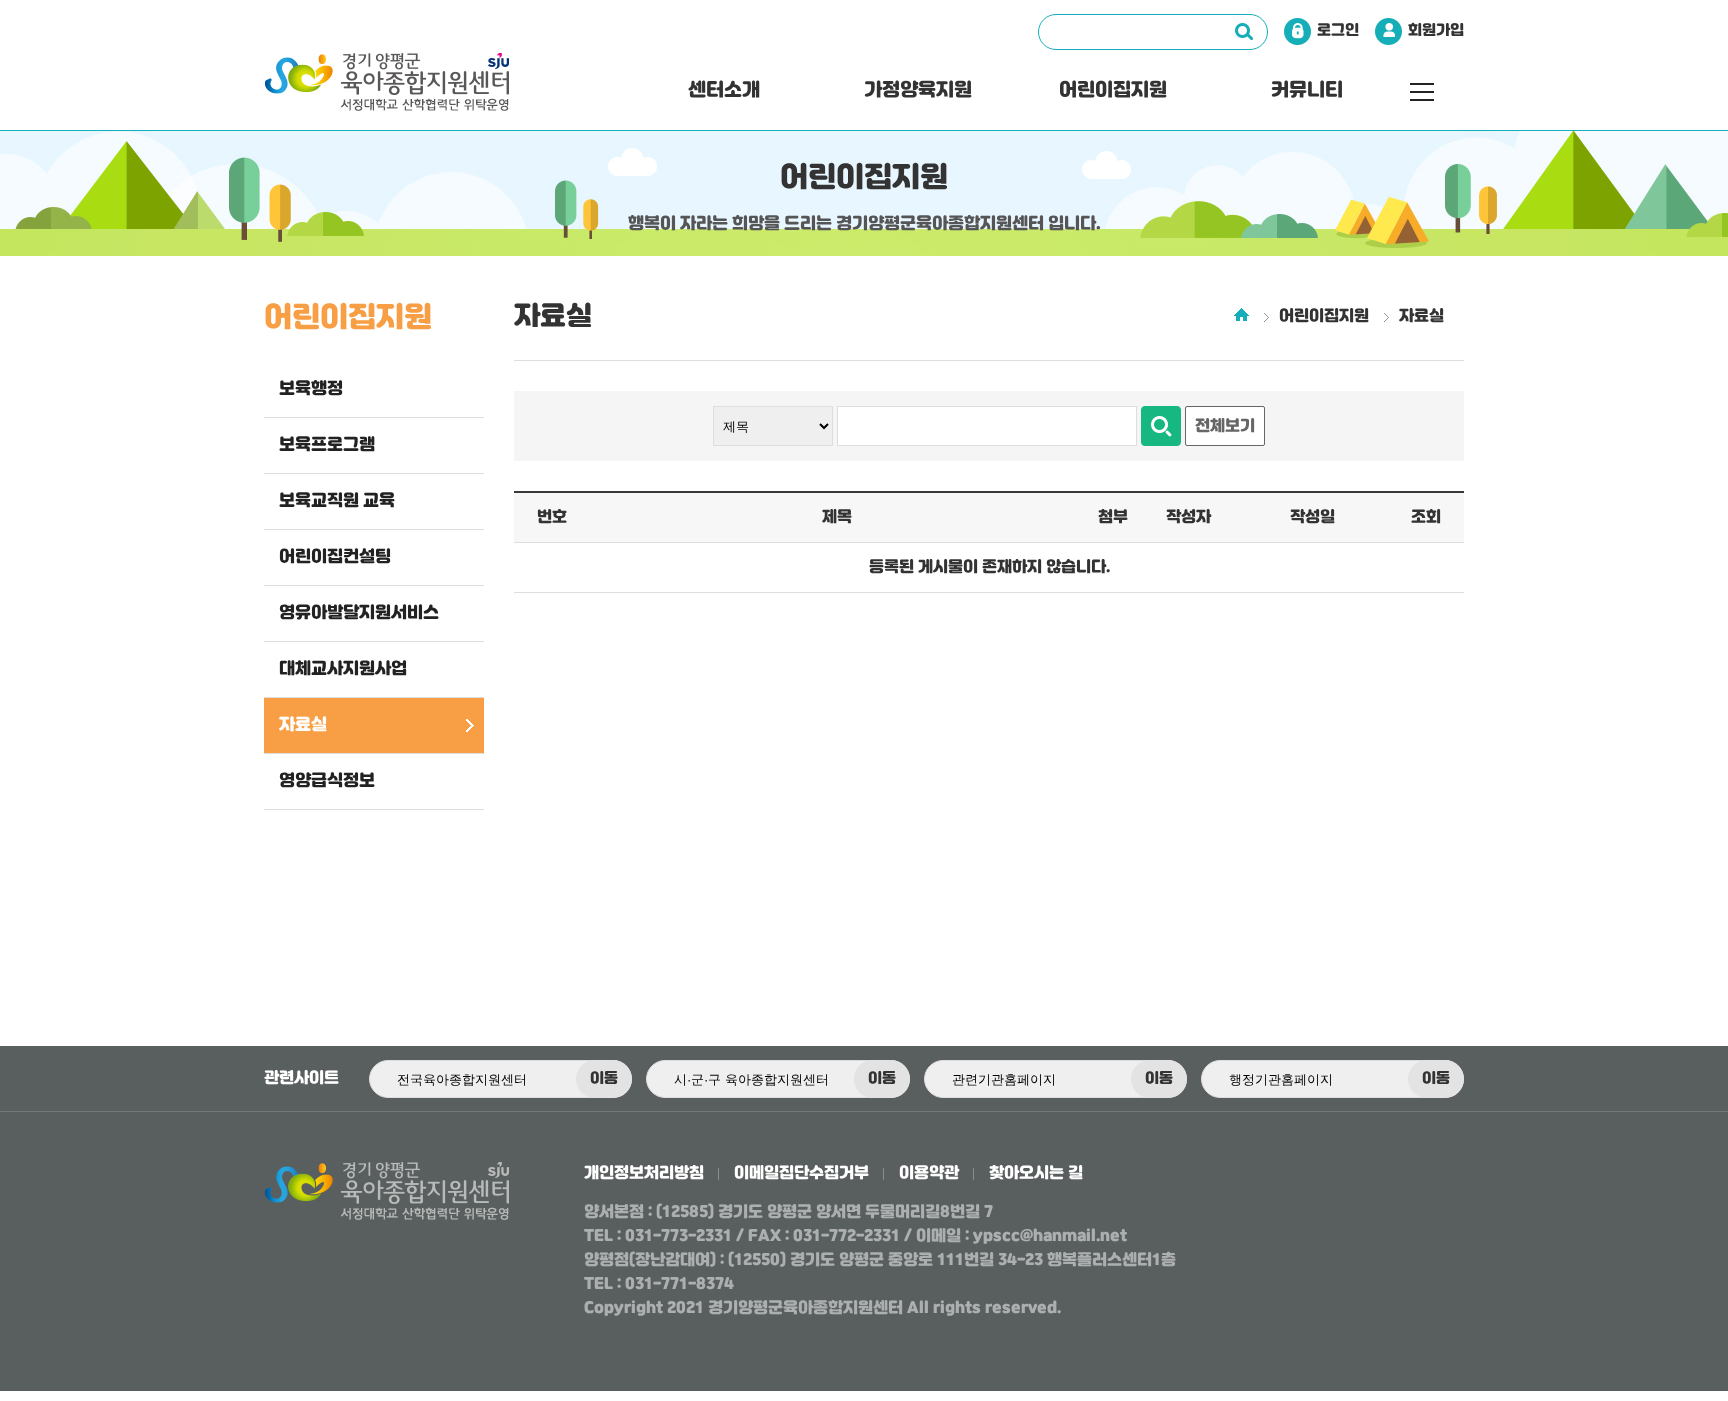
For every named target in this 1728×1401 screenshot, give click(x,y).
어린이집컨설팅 (335, 557)
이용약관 (929, 1173)
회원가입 (1436, 31)
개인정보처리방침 (644, 1173)
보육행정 (311, 389)
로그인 (1338, 31)
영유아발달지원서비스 (359, 613)
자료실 (303, 725)
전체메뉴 (1422, 92)
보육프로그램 (327, 445)
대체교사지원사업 (343, 669)
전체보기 (1225, 426)
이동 (604, 1079)
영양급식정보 (327, 781)
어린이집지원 (1113, 90)
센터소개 (724, 90)
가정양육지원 (918, 90)
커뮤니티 (1307, 90)
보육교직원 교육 (337, 501)
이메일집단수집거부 (801, 1173)
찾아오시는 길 (1036, 1173)
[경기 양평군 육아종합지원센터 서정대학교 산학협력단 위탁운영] (430, 91)
